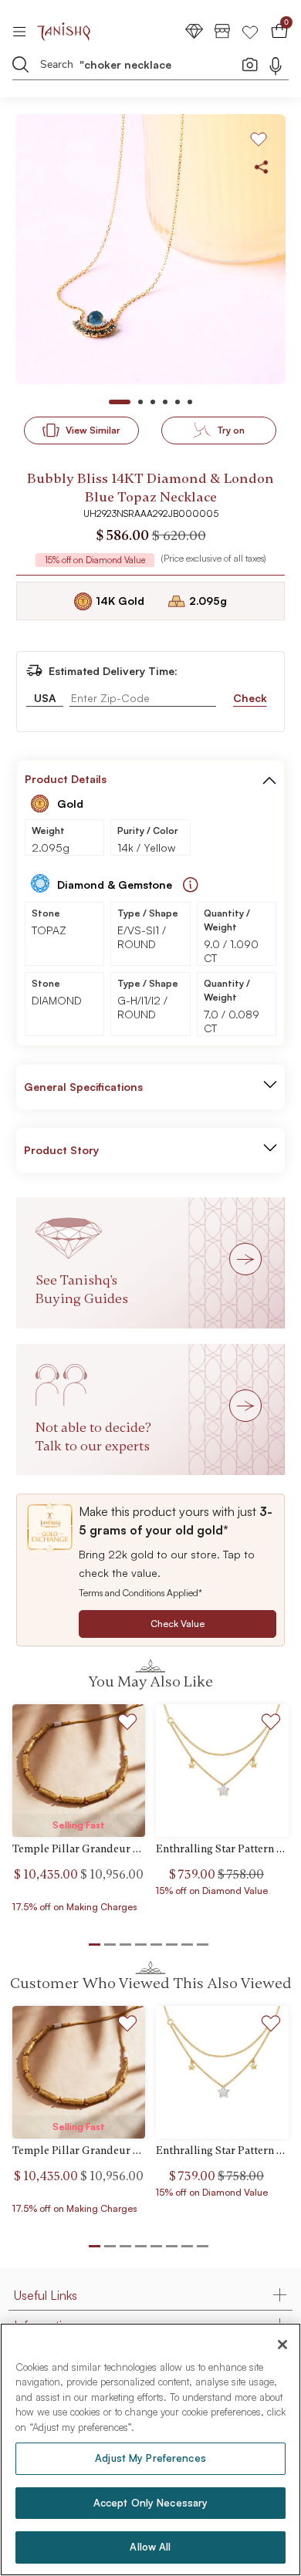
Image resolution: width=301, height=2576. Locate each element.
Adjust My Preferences (150, 2458)
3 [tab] (125, 2246)
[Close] (282, 2345)
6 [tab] (172, 2246)
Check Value (178, 1624)
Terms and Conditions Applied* (140, 1593)
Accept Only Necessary (151, 2503)
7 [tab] (187, 2246)
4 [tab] (141, 2246)
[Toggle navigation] (24, 31)
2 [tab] (110, 2246)
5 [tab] (156, 2246)
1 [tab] (95, 2246)
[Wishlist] (250, 30)
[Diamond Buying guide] (191, 885)
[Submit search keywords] (21, 64)
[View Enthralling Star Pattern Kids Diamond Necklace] (222, 1771)
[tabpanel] (150, 249)
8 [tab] (203, 2246)
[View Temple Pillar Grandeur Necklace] (79, 1771)
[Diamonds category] (194, 30)
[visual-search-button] (250, 64)
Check (250, 698)
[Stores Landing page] (222, 30)
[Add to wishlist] (128, 1724)
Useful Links (46, 2295)
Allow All (150, 2547)
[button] (269, 779)
